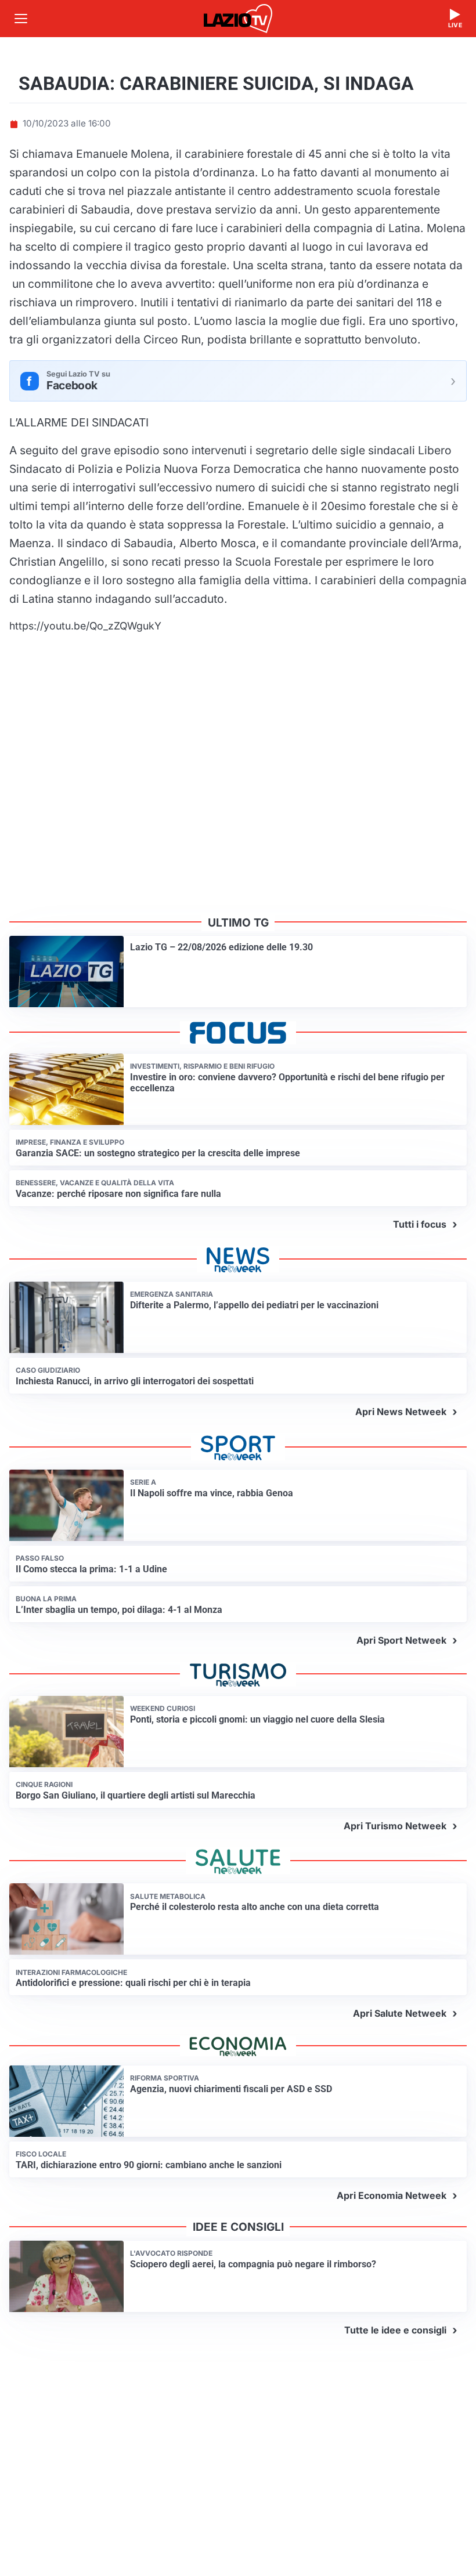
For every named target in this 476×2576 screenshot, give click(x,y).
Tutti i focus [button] (420, 1224)
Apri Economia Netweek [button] (392, 2195)
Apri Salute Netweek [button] (400, 2013)
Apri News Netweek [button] (401, 1412)
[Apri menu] (21, 19)
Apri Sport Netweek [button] (401, 1640)
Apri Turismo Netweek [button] (395, 1826)
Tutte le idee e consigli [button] (395, 2330)
